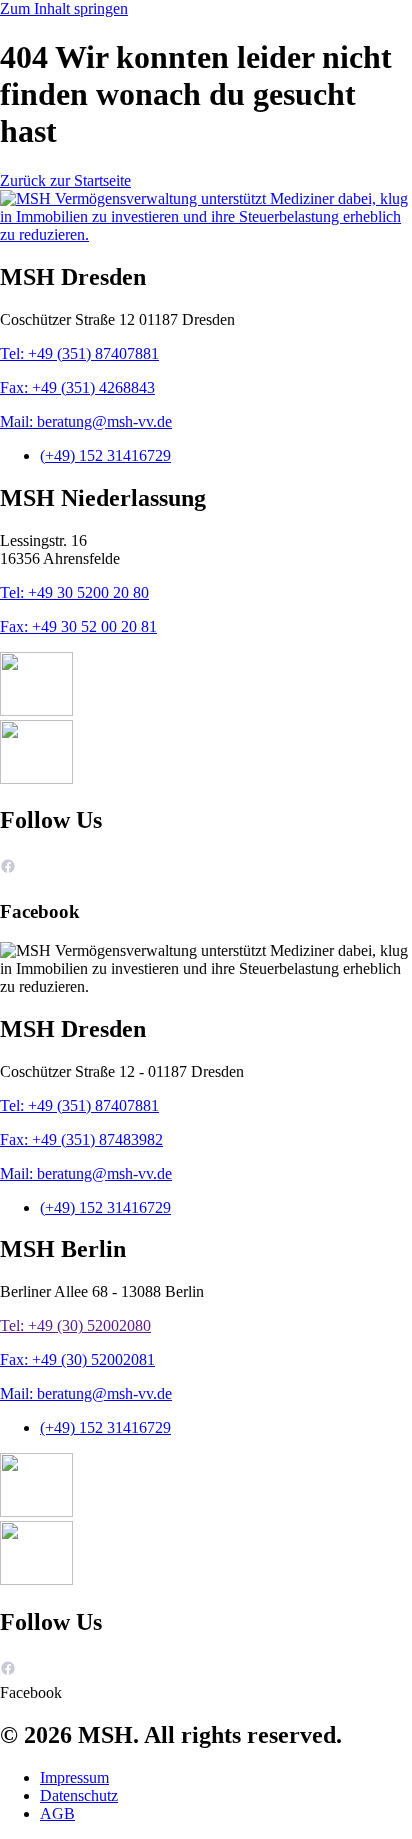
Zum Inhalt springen (64, 8)
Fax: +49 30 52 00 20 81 (78, 626)
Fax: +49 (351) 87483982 (81, 1139)
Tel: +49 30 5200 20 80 (74, 592)
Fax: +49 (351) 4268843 (77, 387)
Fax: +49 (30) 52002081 (77, 1359)
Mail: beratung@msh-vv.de (86, 421)
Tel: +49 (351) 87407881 (79, 353)
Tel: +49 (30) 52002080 (75, 1325)
